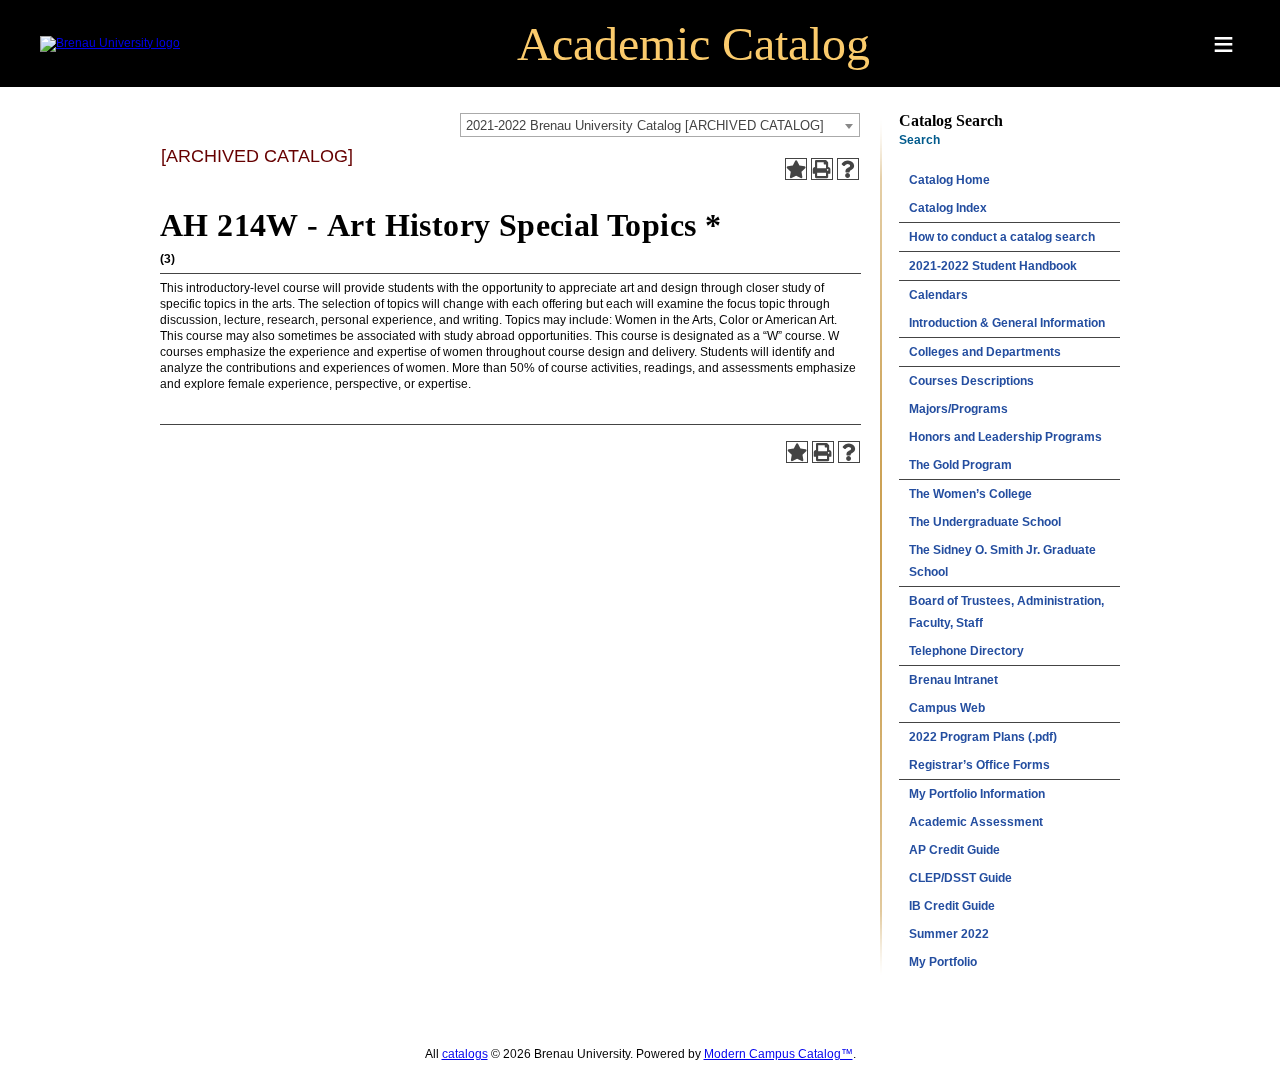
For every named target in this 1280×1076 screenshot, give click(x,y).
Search (919, 140)
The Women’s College (970, 494)
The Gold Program (960, 465)
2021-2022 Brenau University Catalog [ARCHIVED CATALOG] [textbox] (645, 125)
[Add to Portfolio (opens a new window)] (796, 169)
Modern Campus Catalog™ (778, 1054)
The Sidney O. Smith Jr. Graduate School (1002, 561)
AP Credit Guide (954, 850)
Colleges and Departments (985, 352)
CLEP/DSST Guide (960, 878)
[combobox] (660, 125)
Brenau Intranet (953, 680)
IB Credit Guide (952, 906)
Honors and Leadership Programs (1005, 437)
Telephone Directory (966, 651)
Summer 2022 (949, 934)
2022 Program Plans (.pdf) (983, 737)
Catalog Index (948, 208)
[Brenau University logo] (110, 43)
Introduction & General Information (1007, 323)
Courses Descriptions (971, 381)
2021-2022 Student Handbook (993, 266)
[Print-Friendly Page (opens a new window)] (822, 169)
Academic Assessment (976, 822)
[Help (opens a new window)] (848, 169)
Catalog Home (949, 180)
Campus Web (947, 708)
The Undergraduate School (985, 522)
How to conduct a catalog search (1002, 237)
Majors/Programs (958, 409)
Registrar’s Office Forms (979, 765)
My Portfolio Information (977, 794)
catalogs (465, 1054)
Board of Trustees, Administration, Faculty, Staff (1006, 612)
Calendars (938, 295)
